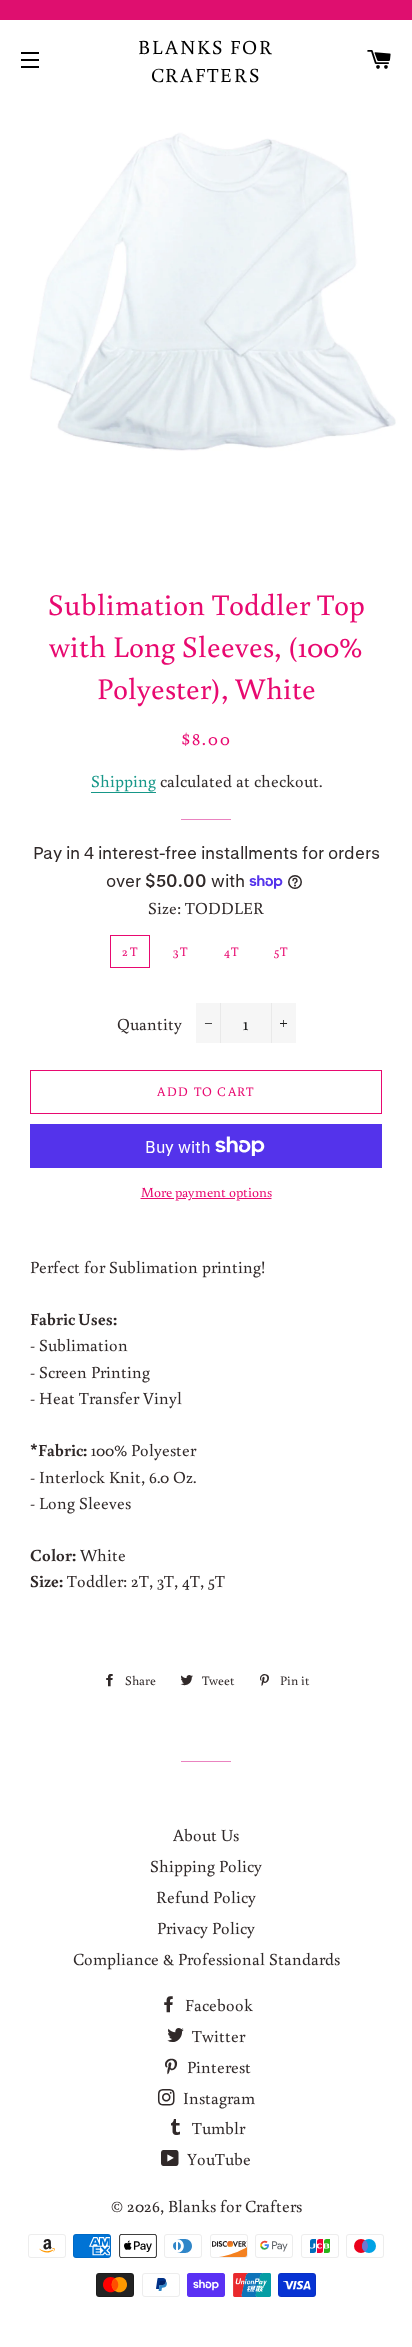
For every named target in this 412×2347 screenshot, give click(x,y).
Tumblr (216, 2127)
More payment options (206, 1192)
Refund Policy (206, 1896)
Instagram (217, 2097)
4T (232, 951)
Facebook (217, 2004)
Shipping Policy (206, 1865)
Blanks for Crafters (206, 60)
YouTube (217, 2158)
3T (181, 951)
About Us (206, 1834)
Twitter (216, 2035)
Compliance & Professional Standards (206, 1958)
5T (281, 951)
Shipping (123, 780)
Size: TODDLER (206, 907)
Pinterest (217, 2066)
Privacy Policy (206, 1927)
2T (130, 951)
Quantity (149, 1023)
